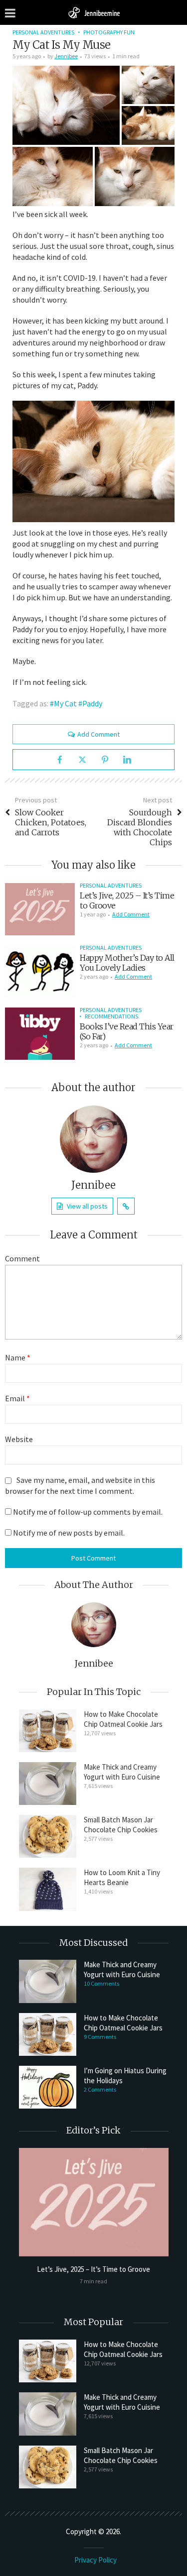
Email (17, 1398)
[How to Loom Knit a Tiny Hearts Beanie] (48, 1889)
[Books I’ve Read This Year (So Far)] (40, 1034)
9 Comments (100, 2037)
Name (18, 1357)
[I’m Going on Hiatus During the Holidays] (48, 2087)
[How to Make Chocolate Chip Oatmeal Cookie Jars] (48, 1731)
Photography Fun (109, 32)
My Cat (65, 703)
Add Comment (98, 734)
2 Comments (100, 2089)
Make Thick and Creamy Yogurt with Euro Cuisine (122, 1772)
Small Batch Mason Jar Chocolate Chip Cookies (121, 1825)
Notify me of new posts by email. (69, 1533)
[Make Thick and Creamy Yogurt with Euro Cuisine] (48, 1784)
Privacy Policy (95, 2560)
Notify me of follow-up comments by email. (88, 1512)
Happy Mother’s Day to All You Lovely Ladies (127, 963)
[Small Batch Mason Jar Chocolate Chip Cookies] (48, 1836)
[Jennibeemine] (94, 12)
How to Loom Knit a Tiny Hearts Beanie (122, 1877)
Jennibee (66, 56)
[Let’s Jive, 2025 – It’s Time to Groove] (40, 909)
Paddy (92, 703)
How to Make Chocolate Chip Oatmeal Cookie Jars (123, 1719)
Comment (22, 1258)
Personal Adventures (43, 32)
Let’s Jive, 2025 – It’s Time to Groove (93, 2269)
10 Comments (101, 1983)
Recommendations (111, 1016)
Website (19, 1439)
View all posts (87, 1206)
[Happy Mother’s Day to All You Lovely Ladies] (40, 971)
